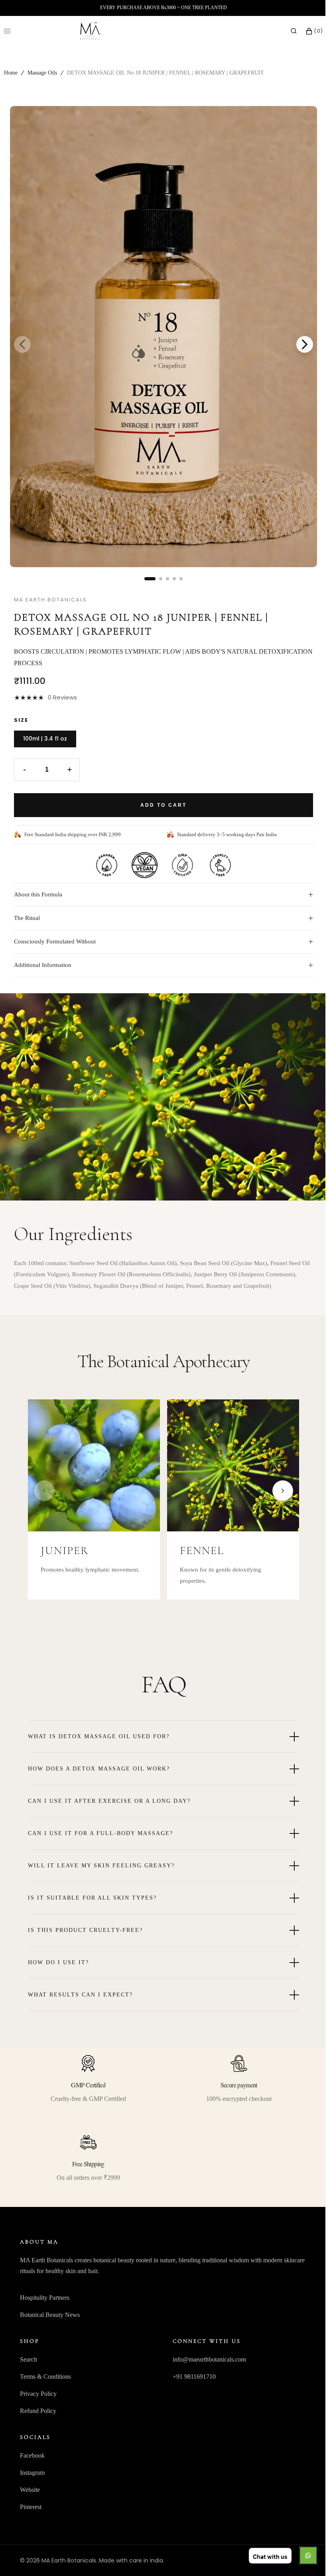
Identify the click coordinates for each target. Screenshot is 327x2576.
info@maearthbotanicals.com (206, 2359)
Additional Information (161, 965)
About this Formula (161, 895)
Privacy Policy (38, 2394)
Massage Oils (42, 73)
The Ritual (161, 918)
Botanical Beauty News (50, 2315)
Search (29, 2359)
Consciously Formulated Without (161, 942)
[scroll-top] (303, 2558)
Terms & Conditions (45, 2377)
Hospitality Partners (45, 2298)
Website (30, 2490)
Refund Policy (38, 2411)
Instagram (32, 2473)
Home (11, 73)
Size (18, 720)
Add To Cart (161, 805)
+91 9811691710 (191, 2377)
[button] (288, 31)
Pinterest (31, 2507)
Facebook (32, 2455)
